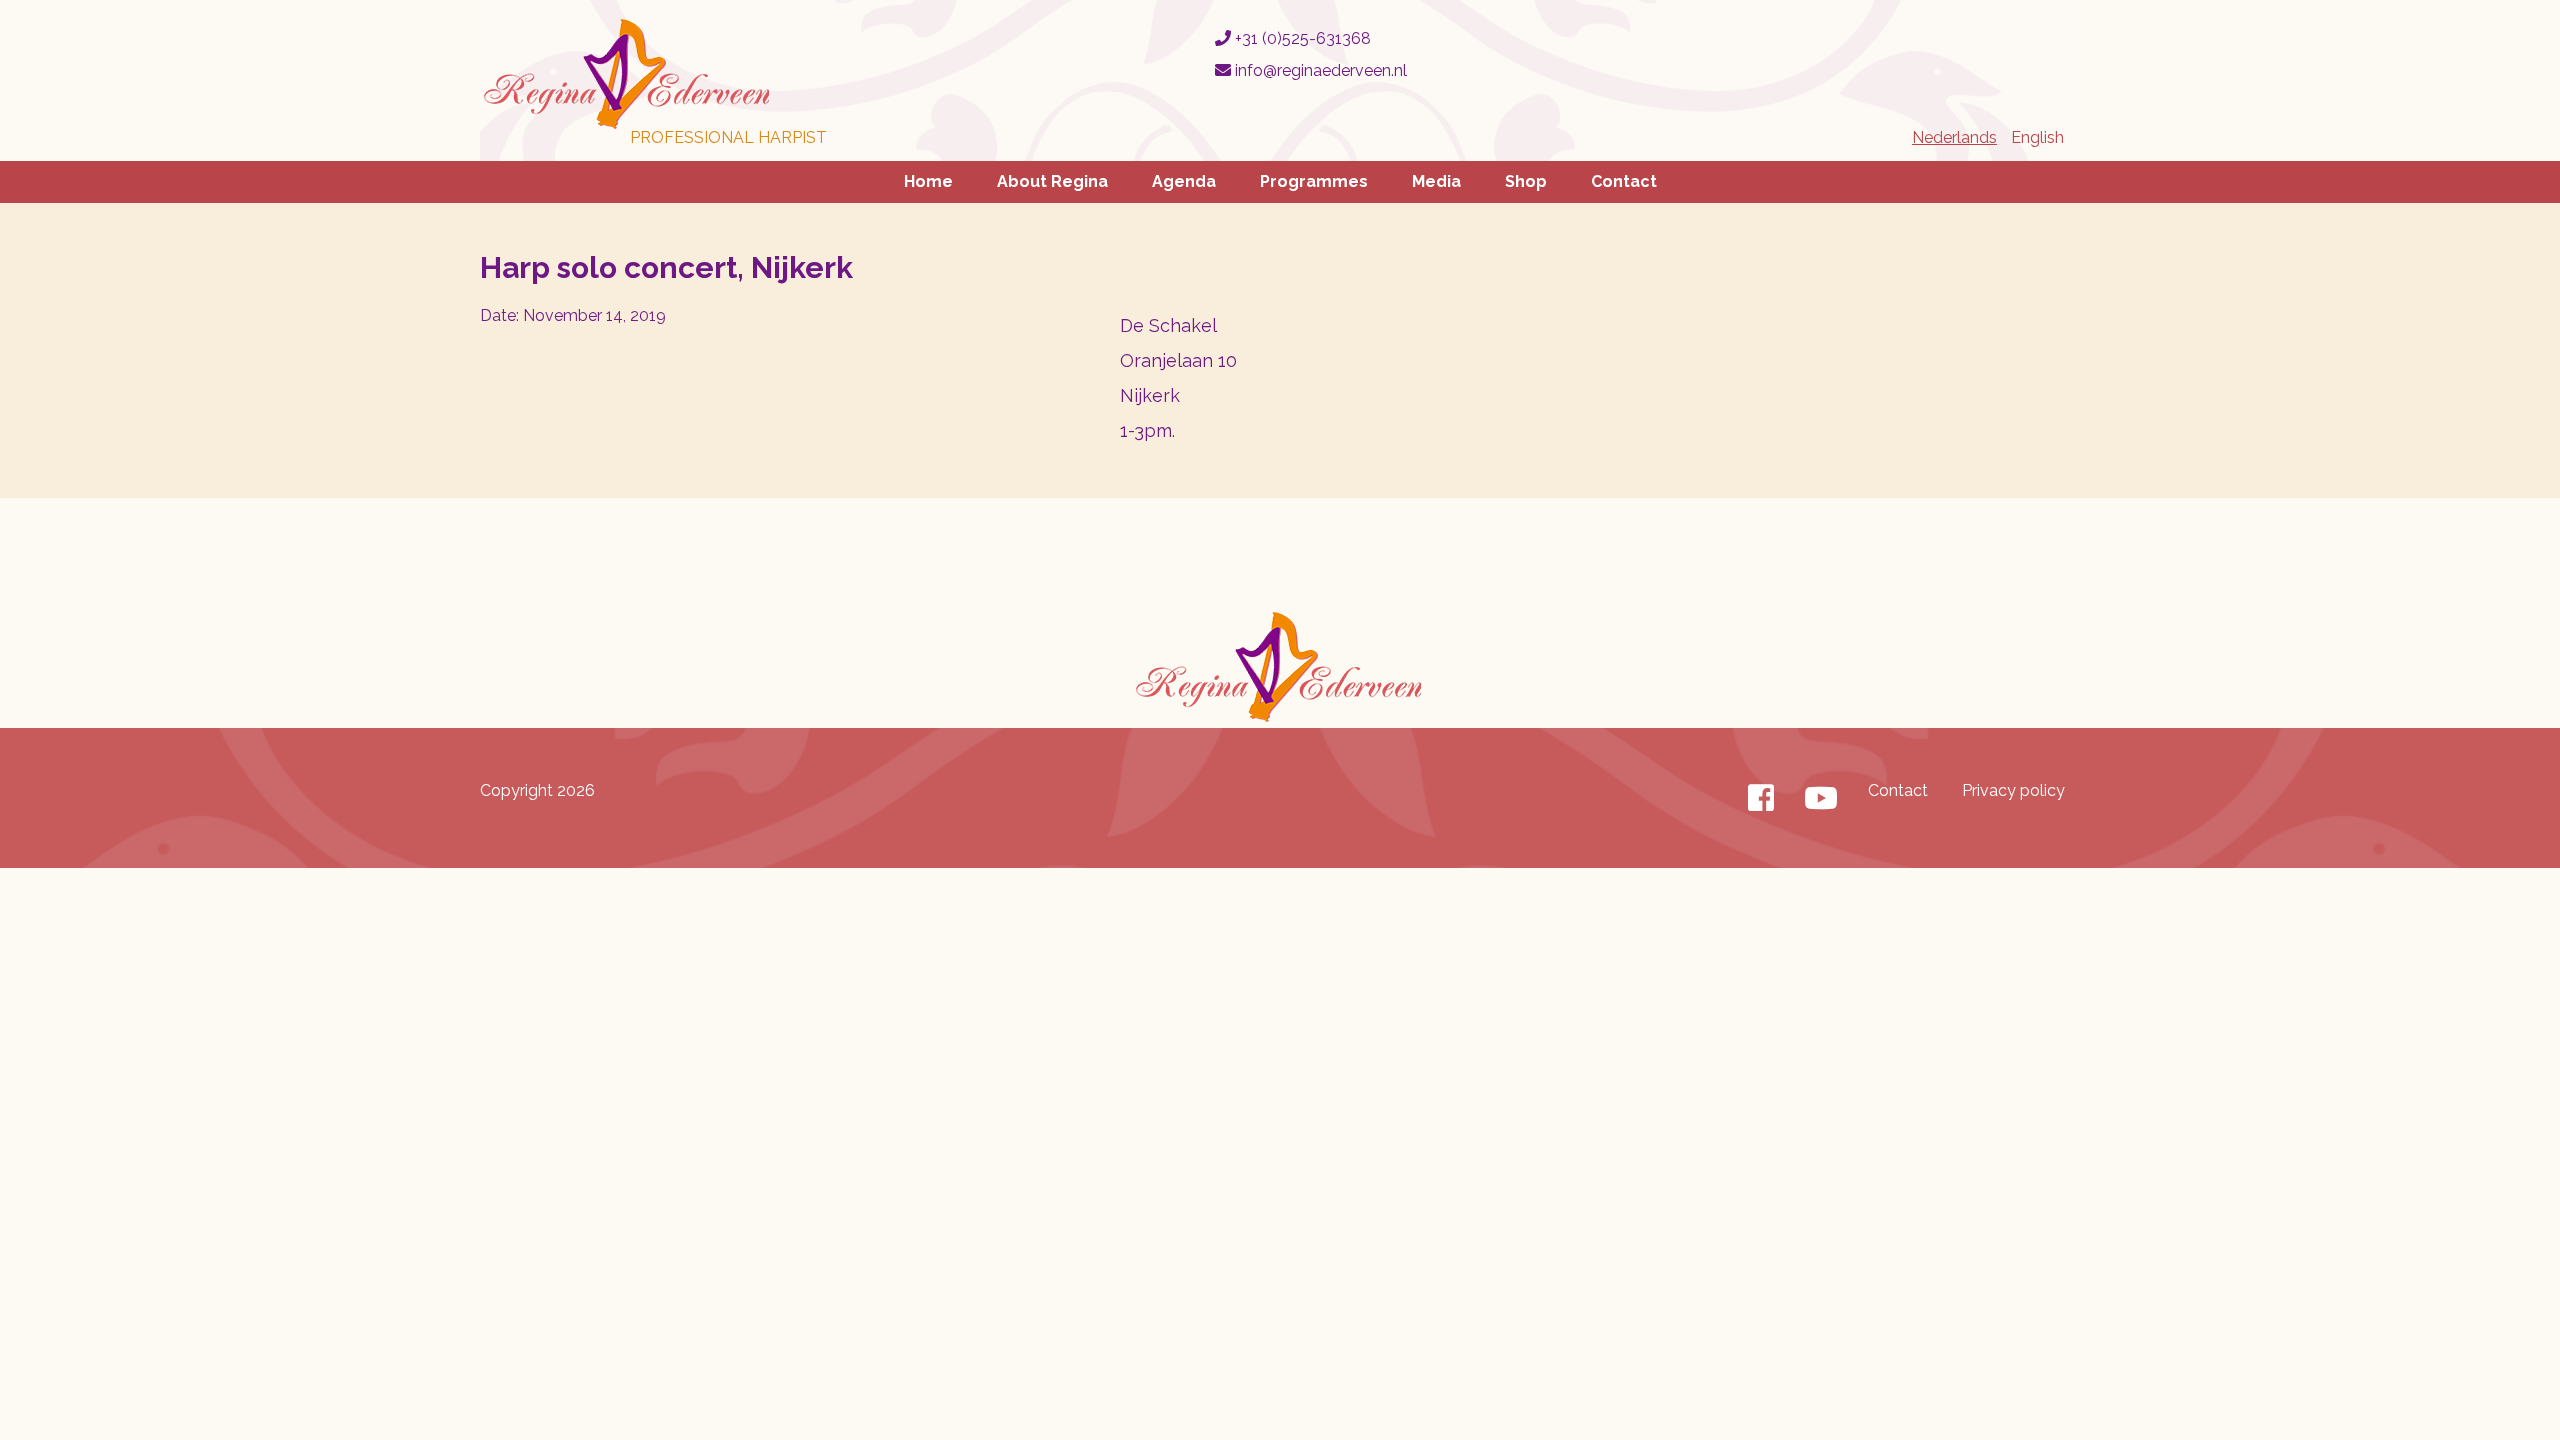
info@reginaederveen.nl (1319, 70)
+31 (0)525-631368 (1301, 38)
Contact (1624, 181)
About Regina (1052, 181)
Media (1436, 181)
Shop (1526, 181)
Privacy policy (2013, 790)
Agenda (1184, 181)
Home (928, 181)
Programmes (1314, 181)
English (2037, 137)
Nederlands (1954, 137)
